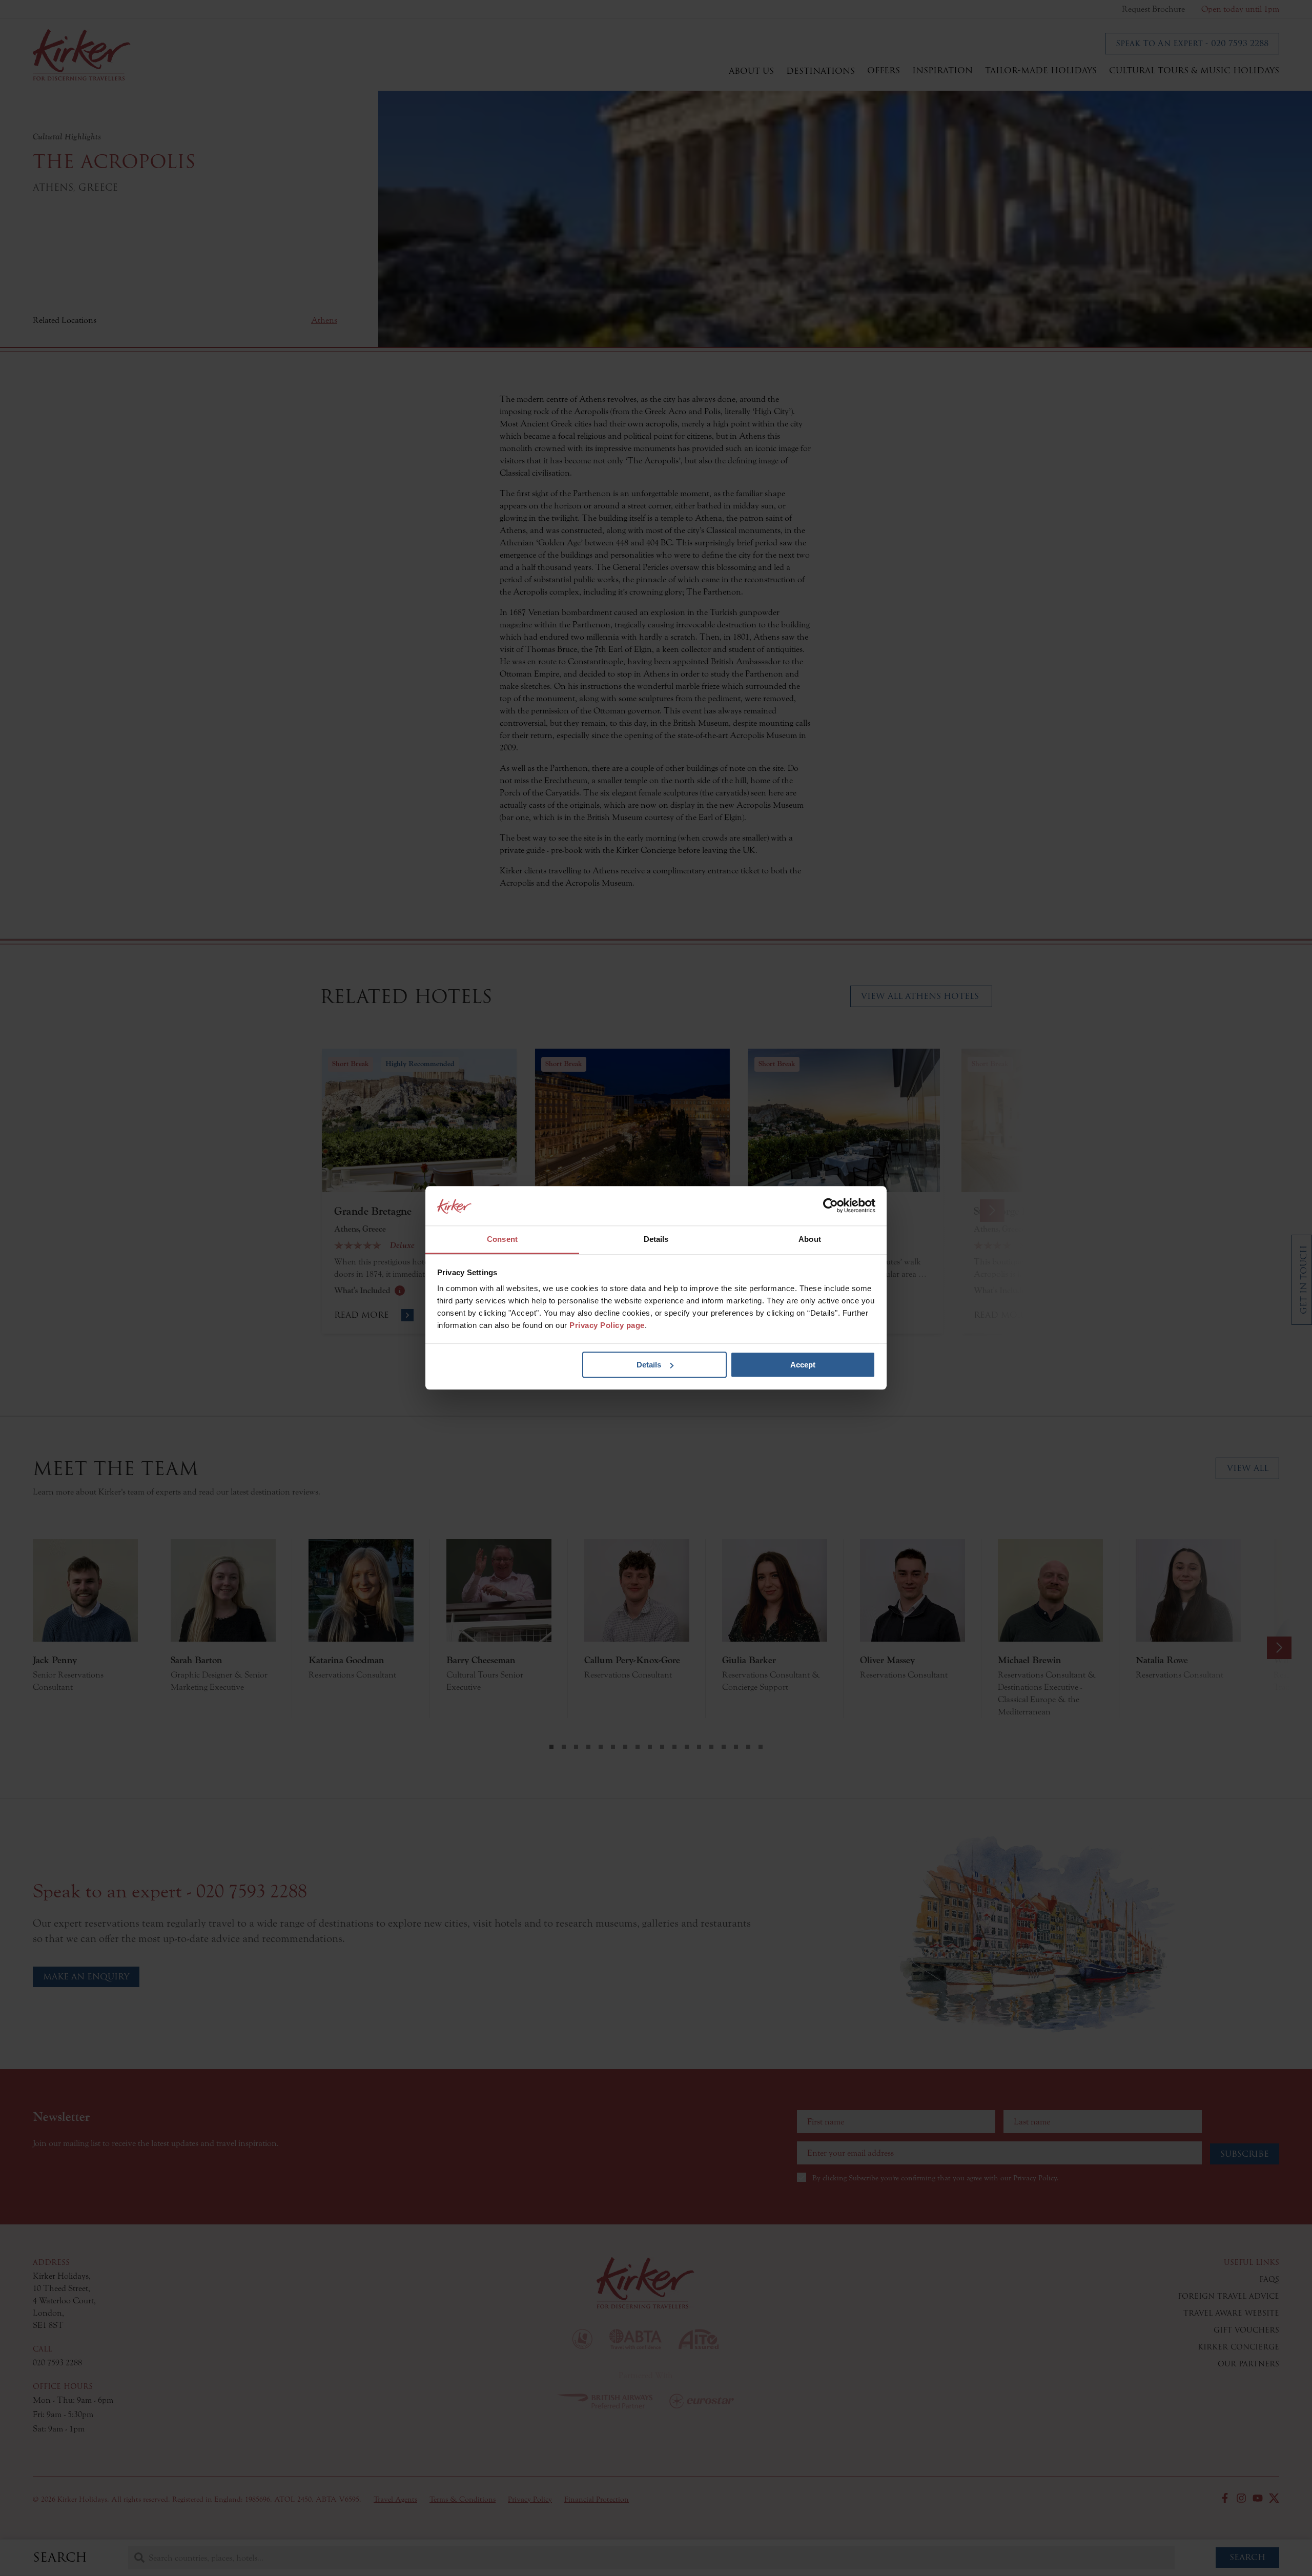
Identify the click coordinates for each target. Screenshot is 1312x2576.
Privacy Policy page (607, 1326)
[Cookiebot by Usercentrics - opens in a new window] (831, 1206)
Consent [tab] (502, 1239)
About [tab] (810, 1239)
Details (649, 1365)
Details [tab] (656, 1239)
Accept (803, 1365)
